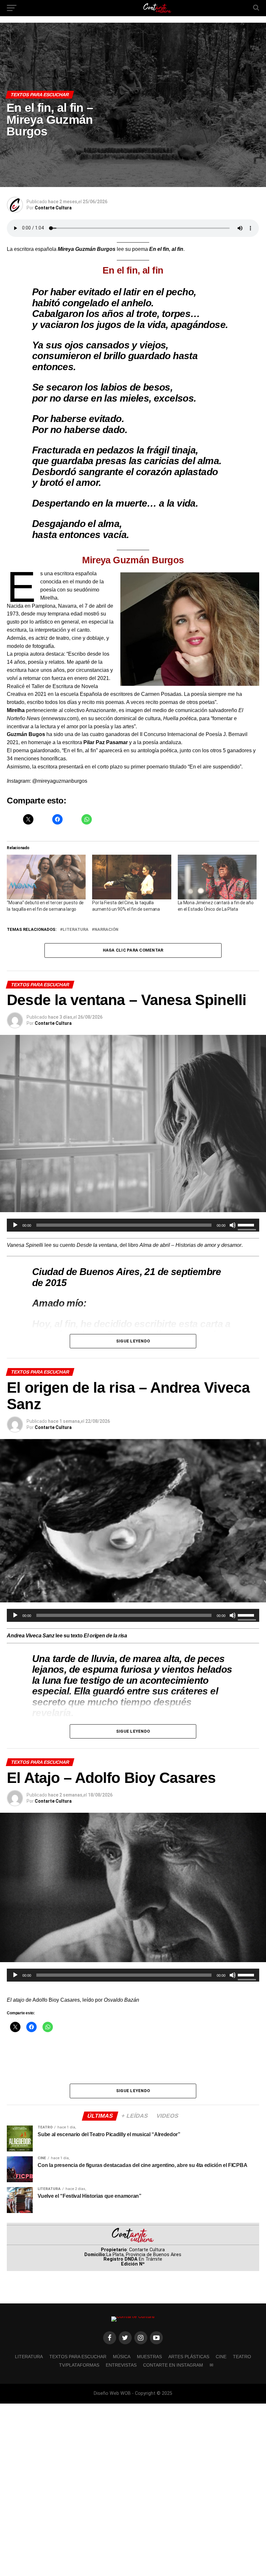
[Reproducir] (15, 1225)
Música (122, 2357)
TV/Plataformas (79, 2365)
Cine (221, 2357)
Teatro (242, 2357)
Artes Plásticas (189, 2357)
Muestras (149, 2357)
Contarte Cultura (53, 208)
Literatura (76, 930)
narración (106, 930)
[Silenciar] (233, 1225)
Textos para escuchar (78, 2357)
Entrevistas (121, 2365)
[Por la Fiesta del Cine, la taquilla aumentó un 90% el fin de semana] (132, 877)
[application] (133, 1225)
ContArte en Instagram (173, 2365)
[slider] (247, 1224)
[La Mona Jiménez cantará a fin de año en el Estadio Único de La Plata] (217, 877)
